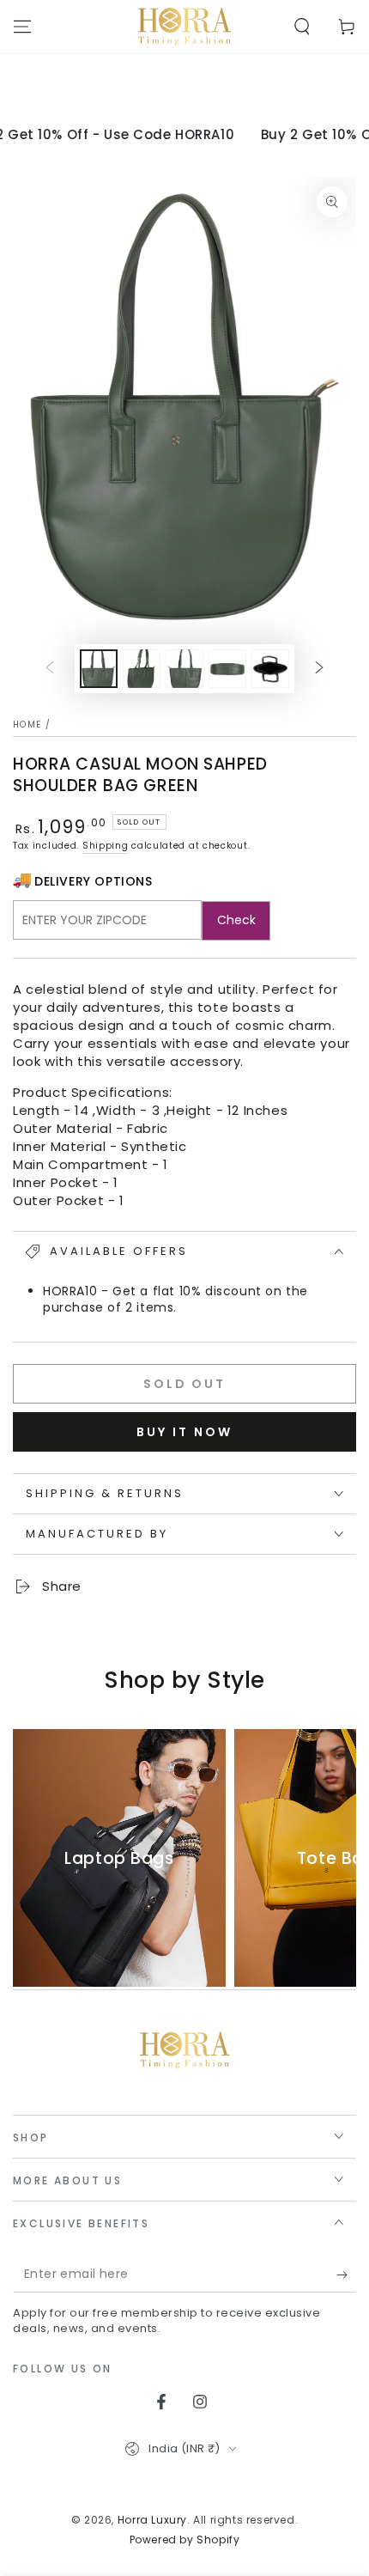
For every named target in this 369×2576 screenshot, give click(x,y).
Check (236, 920)
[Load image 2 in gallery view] (142, 669)
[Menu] (22, 27)
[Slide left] (50, 669)
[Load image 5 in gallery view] (270, 669)
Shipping (106, 846)
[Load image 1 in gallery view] (99, 669)
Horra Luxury (152, 2520)
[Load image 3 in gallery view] (184, 669)
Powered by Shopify (185, 2540)
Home (27, 725)
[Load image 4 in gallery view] (227, 669)
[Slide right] (319, 669)
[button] (302, 27)
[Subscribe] (346, 2275)
